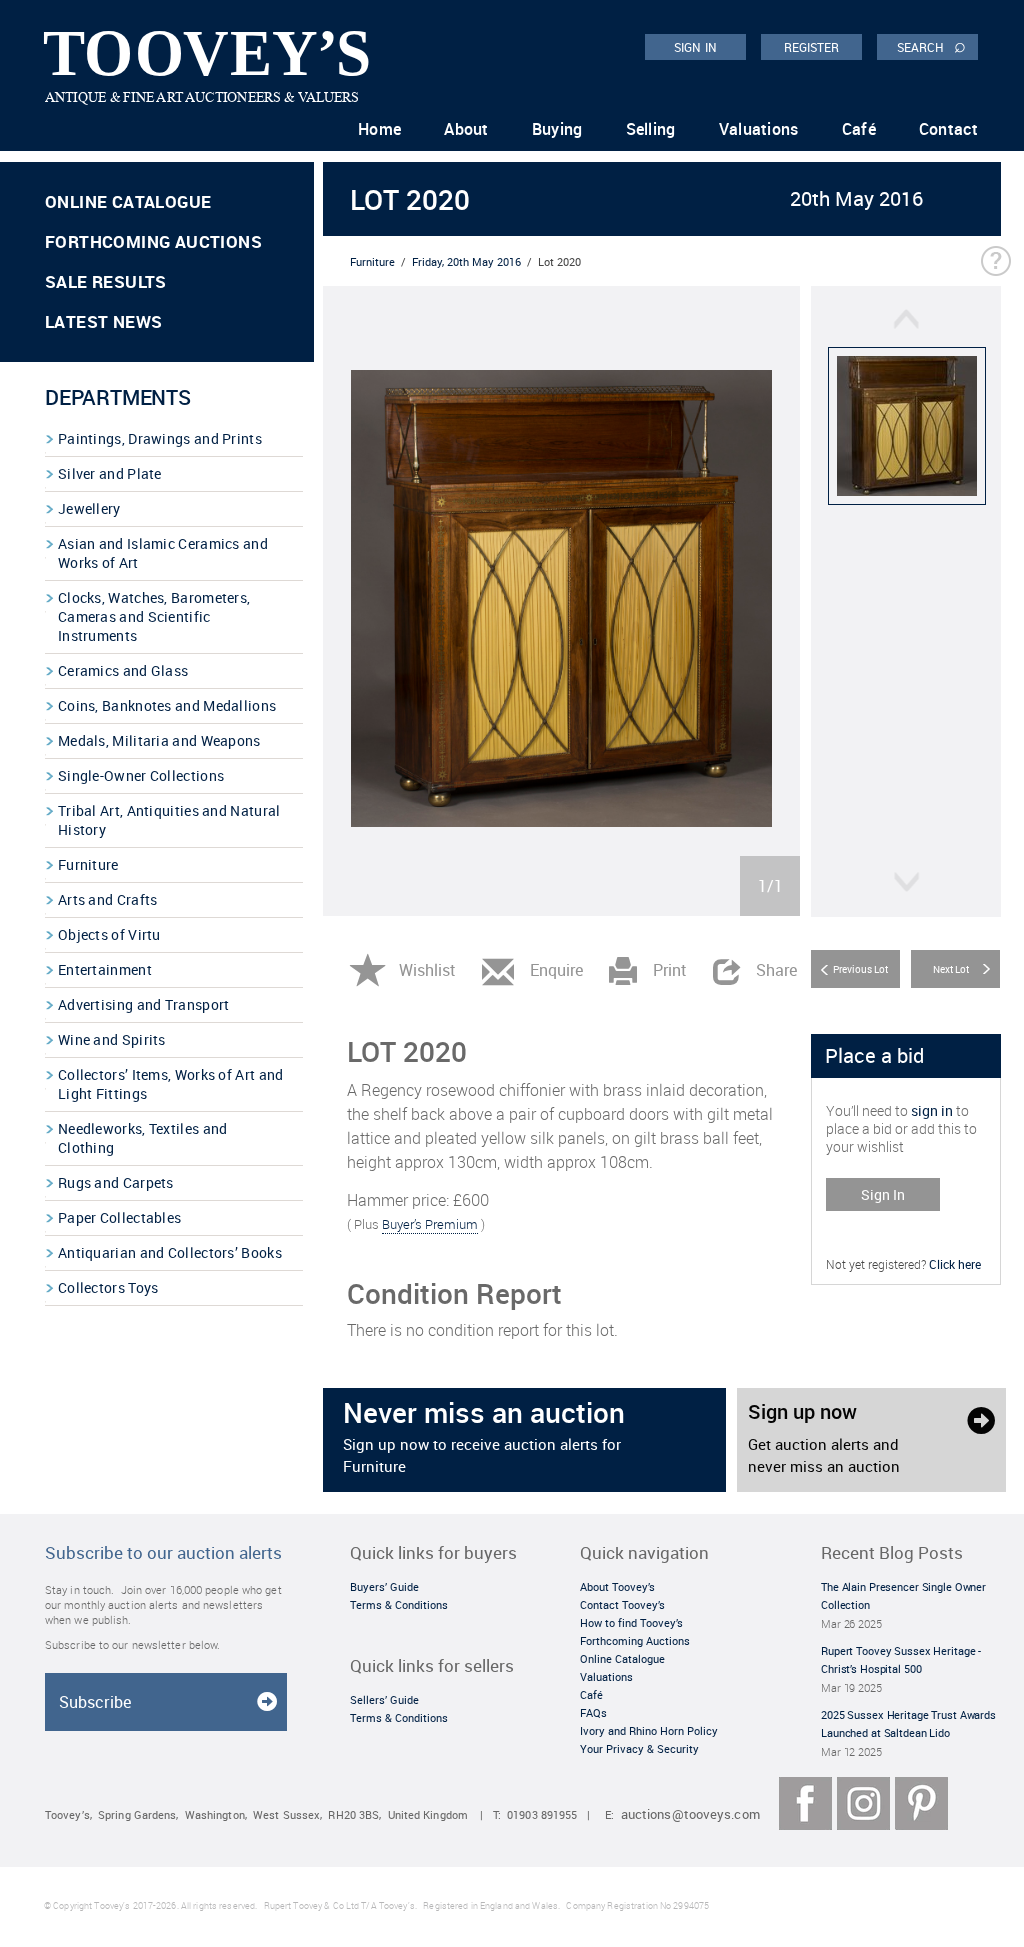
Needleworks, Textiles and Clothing (143, 1138)
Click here (955, 1264)
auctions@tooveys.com (690, 1814)
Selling (651, 129)
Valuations (759, 129)
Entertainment (105, 969)
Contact (948, 129)
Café (859, 129)
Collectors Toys (108, 1287)
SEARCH (931, 46)
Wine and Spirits (112, 1039)
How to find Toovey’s (631, 1622)
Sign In (883, 1194)
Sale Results (106, 281)
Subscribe (95, 1702)
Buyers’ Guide (384, 1586)
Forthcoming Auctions (153, 241)
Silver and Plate (110, 473)
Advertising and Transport (144, 1004)
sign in (932, 1110)
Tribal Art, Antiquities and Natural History (169, 820)
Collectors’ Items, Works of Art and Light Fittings (171, 1084)
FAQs (593, 1712)
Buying (557, 129)
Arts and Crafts (108, 899)
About (466, 129)
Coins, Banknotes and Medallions (167, 705)
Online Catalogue (128, 201)
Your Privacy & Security (639, 1748)
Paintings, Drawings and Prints (160, 438)
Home (379, 129)
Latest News (103, 321)
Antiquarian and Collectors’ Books (170, 1252)
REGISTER (812, 47)
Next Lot (951, 969)
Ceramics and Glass (123, 670)
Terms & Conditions (399, 1604)
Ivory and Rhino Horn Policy (649, 1730)
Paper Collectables (119, 1217)
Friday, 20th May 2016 (466, 261)
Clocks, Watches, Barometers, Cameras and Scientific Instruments (154, 616)
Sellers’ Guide (384, 1699)
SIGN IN (695, 47)
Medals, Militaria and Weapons (159, 740)
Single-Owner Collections (141, 775)
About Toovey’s (617, 1586)
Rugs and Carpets (116, 1182)
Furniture (88, 864)
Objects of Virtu (109, 934)
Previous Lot (860, 969)
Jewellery (89, 508)
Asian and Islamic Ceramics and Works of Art (163, 553)
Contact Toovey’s (622, 1604)
